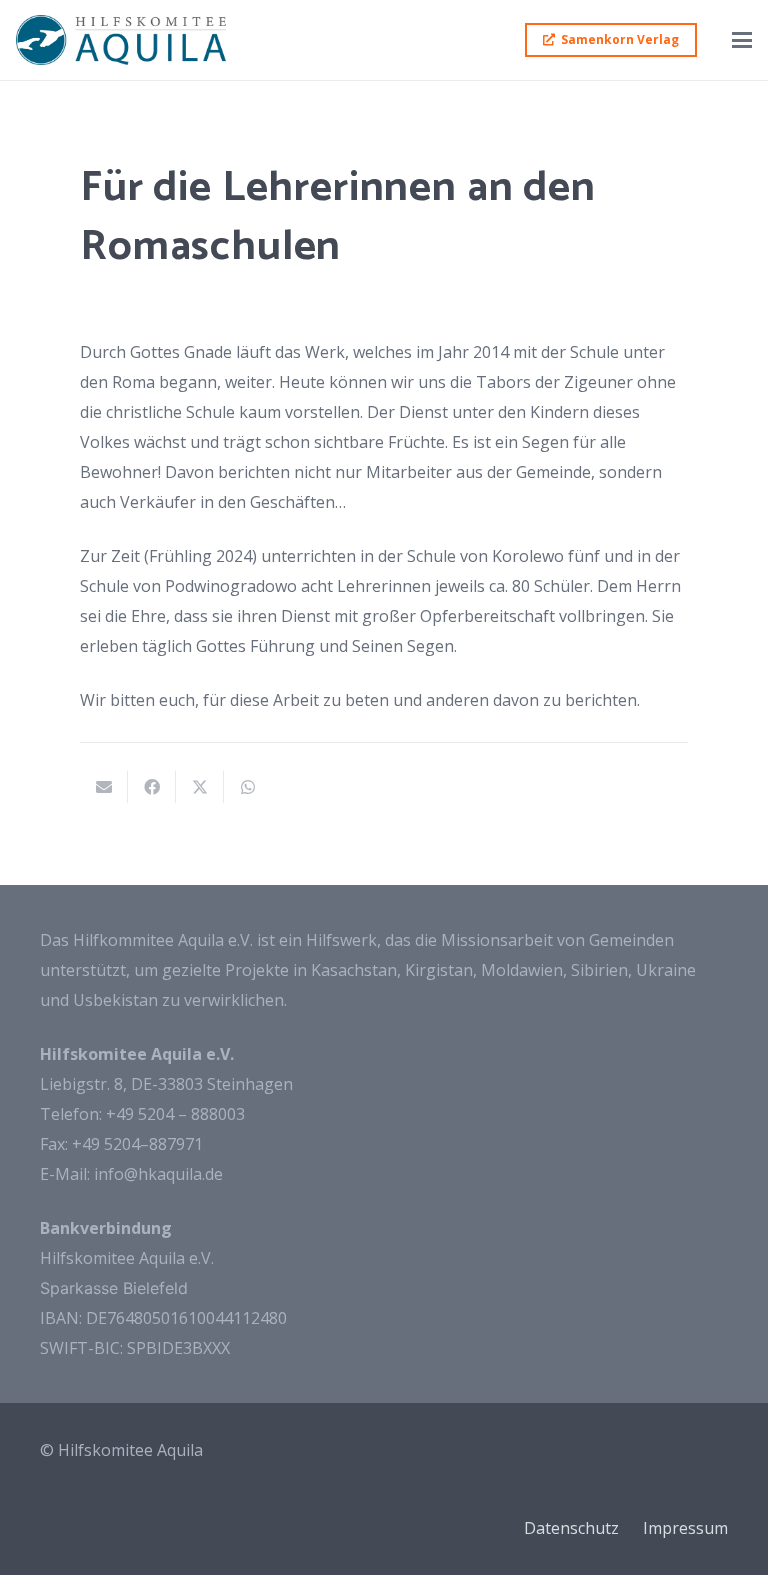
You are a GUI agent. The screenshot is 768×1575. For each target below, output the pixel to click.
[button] (742, 40)
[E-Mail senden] (104, 787)
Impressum (685, 1528)
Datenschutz (571, 1528)
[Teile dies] (152, 787)
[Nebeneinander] (121, 40)
